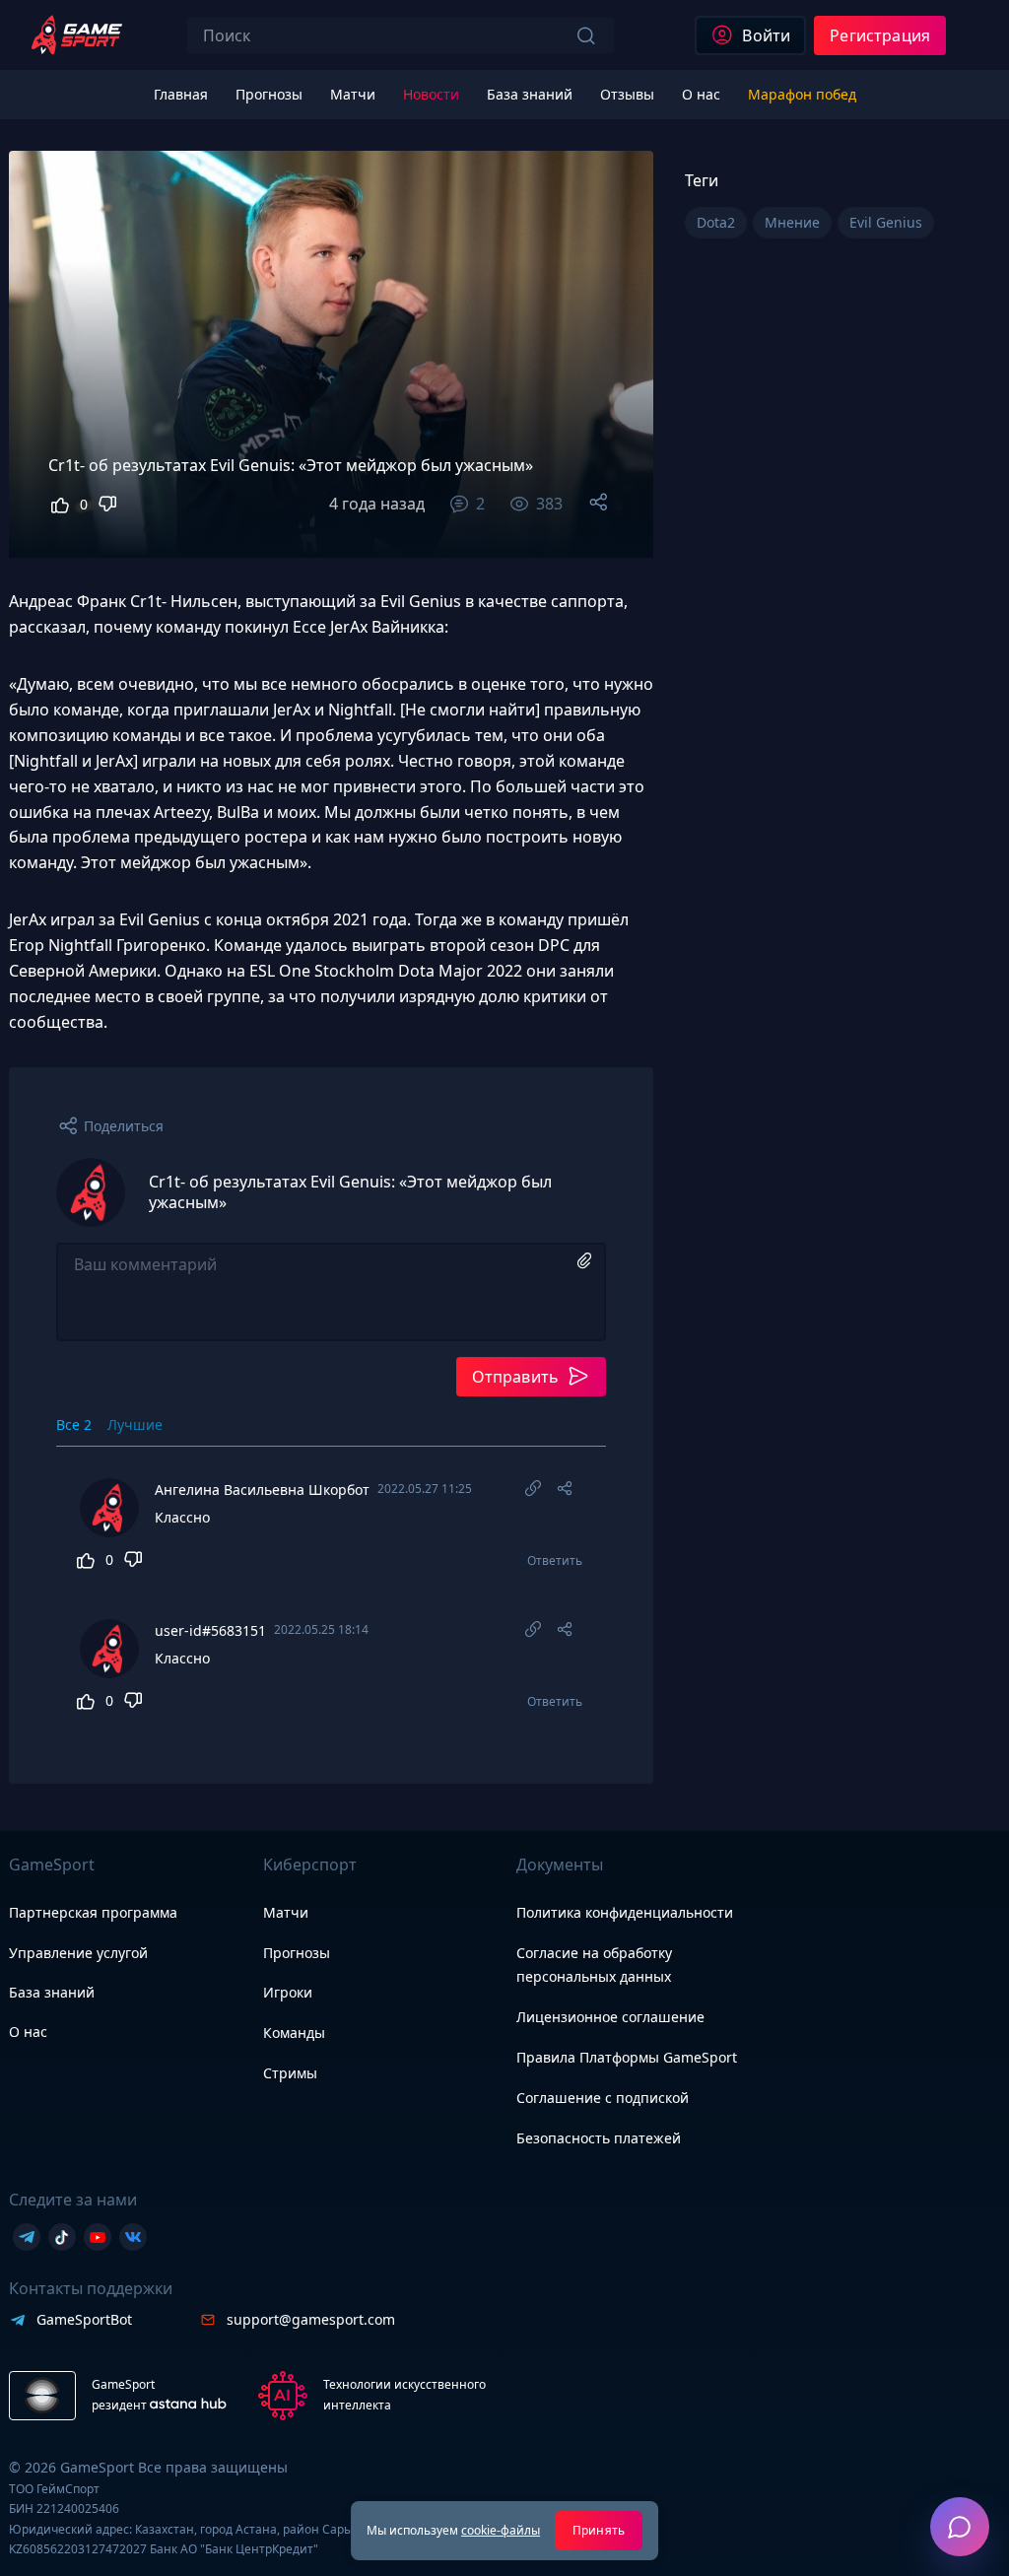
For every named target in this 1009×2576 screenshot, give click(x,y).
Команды (294, 2033)
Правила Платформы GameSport (627, 2057)
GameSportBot (84, 2319)
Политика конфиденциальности (625, 1912)
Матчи (286, 1912)
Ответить (555, 1561)
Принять (599, 2530)
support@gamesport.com (311, 2319)
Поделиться (124, 1126)
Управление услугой (78, 1954)
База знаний (52, 1992)
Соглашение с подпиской (603, 2098)
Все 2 (74, 1424)
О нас (28, 2032)
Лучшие (135, 1424)
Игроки (288, 1992)
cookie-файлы (501, 2530)
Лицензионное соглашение (610, 2017)
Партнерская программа (93, 1912)
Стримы (290, 2073)
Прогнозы (297, 1953)
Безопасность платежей (599, 2138)
